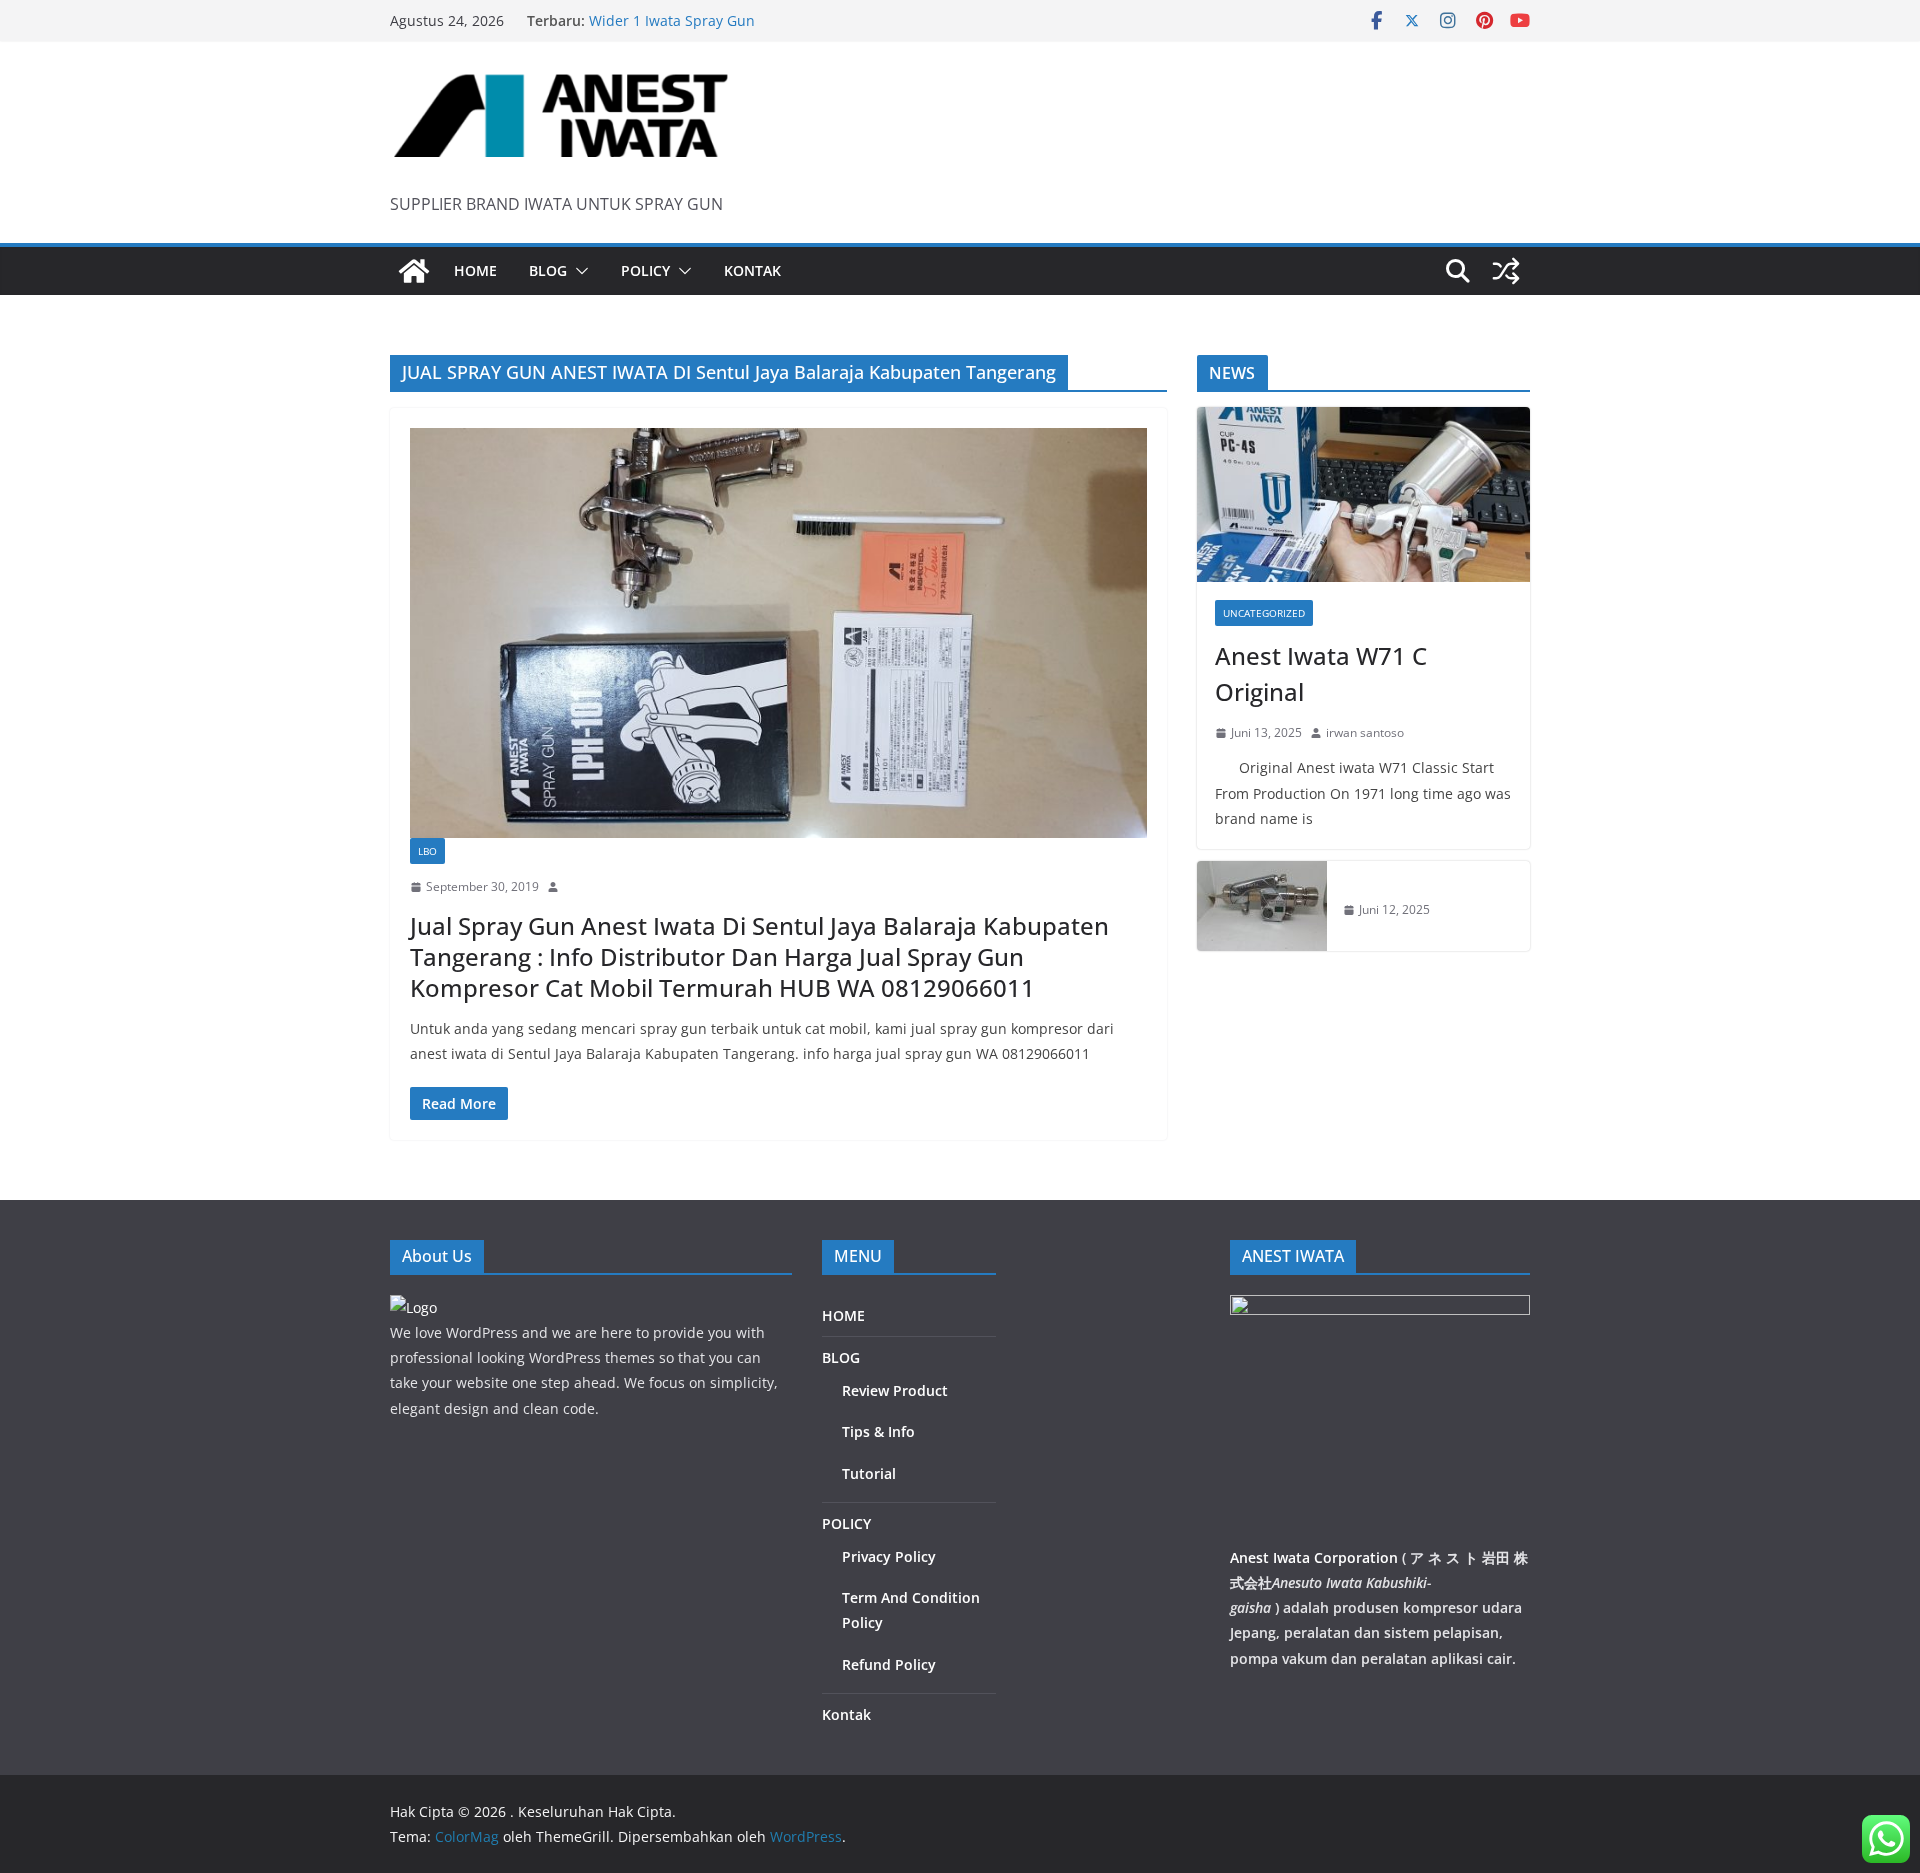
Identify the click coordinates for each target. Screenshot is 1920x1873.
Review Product (895, 1390)
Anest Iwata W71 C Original (1321, 673)
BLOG (548, 270)
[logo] (413, 1307)
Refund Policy (889, 1664)
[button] (578, 271)
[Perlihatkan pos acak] (1506, 271)
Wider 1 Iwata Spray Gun (672, 23)
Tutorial (869, 1473)
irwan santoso (1365, 732)
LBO (427, 851)
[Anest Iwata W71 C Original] (1363, 494)
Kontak (752, 270)
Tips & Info (878, 1431)
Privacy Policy (889, 1556)
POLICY (645, 270)
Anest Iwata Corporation (1314, 1557)
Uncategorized (1264, 613)
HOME (475, 270)
